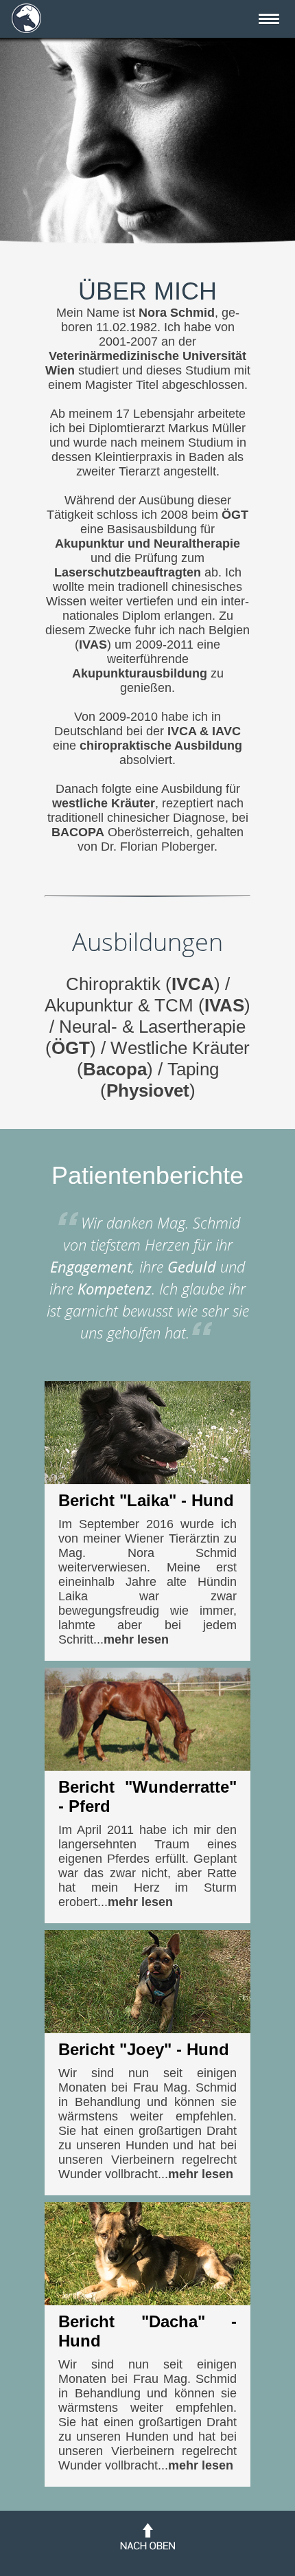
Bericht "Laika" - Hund (146, 1500)
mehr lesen (136, 1639)
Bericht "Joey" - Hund (144, 2049)
